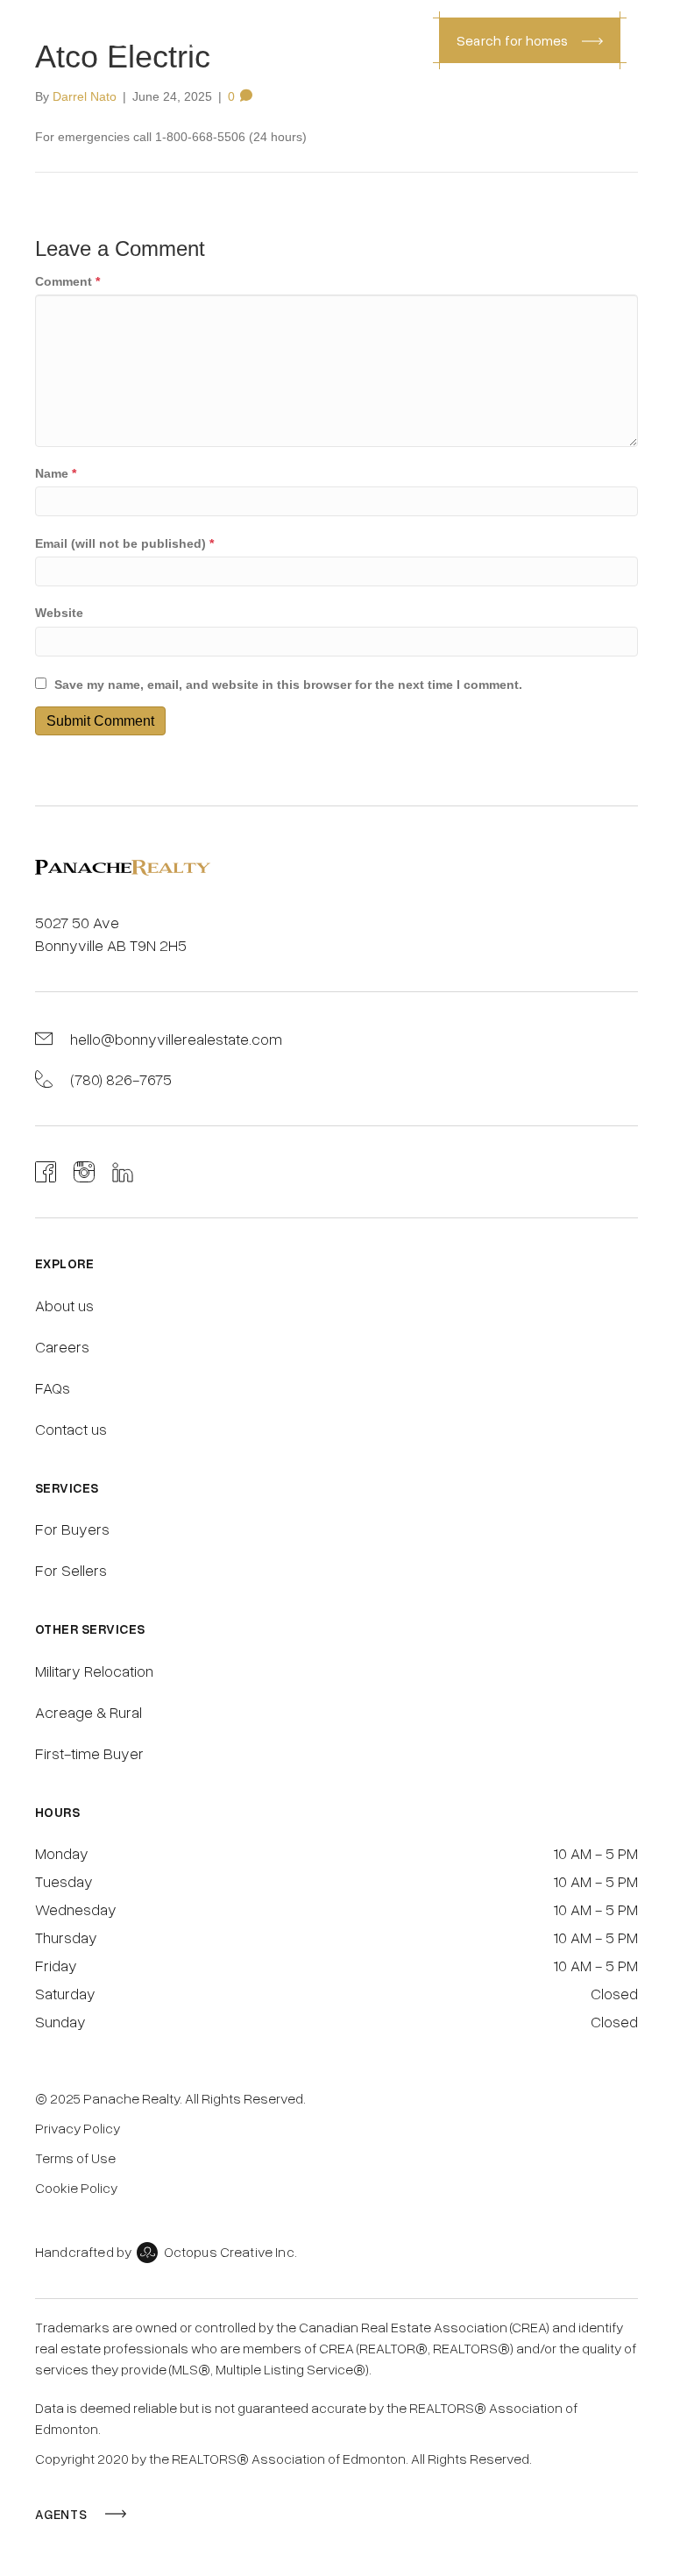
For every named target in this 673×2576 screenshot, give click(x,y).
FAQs (53, 1387)
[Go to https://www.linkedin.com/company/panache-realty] (123, 1172)
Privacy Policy (78, 2128)
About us (64, 1305)
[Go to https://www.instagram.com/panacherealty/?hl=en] (84, 1172)
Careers (62, 1346)
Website (59, 613)
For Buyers (72, 1529)
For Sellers (71, 1570)
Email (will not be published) (124, 543)
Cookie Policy (76, 2188)
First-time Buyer (89, 1753)
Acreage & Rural (89, 1712)
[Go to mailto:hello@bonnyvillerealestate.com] (336, 1039)
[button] (530, 40)
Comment (67, 281)
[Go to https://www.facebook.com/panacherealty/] (46, 1172)
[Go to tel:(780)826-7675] (336, 1079)
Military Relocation (94, 1671)
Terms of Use (75, 2158)
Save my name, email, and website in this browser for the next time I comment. (288, 685)
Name (56, 473)
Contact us (71, 1429)
